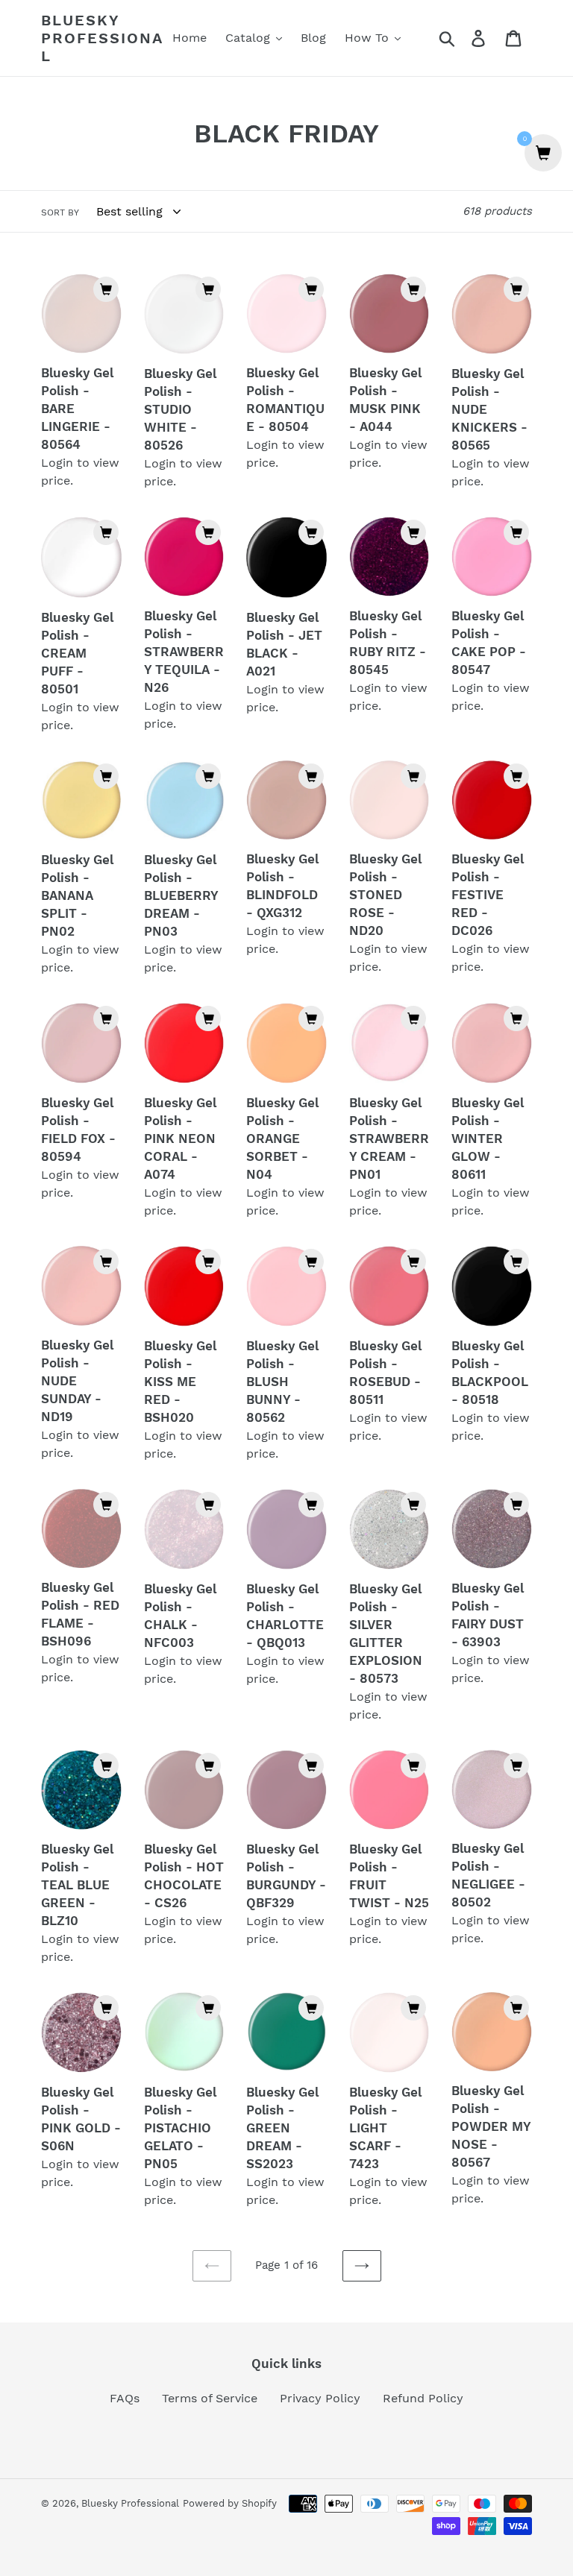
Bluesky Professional (102, 38)
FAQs (125, 2398)
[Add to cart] (106, 289)
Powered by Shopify (230, 2503)
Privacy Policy (320, 2398)
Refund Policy (423, 2398)
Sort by (60, 212)
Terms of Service (210, 2398)
